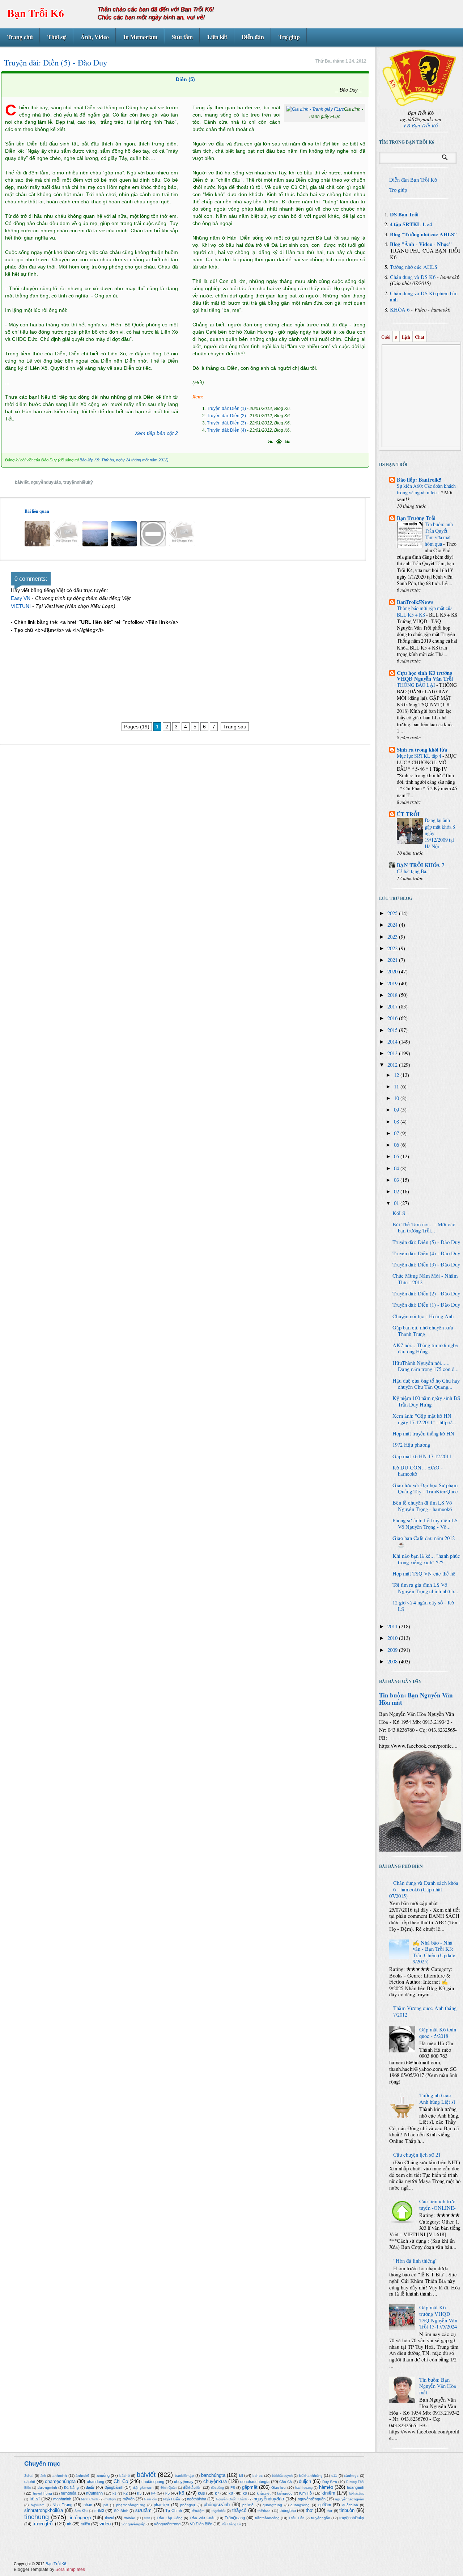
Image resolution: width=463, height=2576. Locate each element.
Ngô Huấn (172, 2499)
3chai (29, 2476)
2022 (393, 948)
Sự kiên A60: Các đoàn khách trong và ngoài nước (426, 489)
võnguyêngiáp (133, 2524)
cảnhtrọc (351, 2476)
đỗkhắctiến (192, 2488)
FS (233, 2488)
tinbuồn (347, 2510)
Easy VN (21, 598)
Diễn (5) (185, 79)
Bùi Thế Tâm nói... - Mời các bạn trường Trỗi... (424, 1228)
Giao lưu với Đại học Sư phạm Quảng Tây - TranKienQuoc (425, 1488)
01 (397, 1203)
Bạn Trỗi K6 (36, 13)
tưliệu (85, 2524)
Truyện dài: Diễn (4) (226, 430)
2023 (393, 937)
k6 (182, 2493)
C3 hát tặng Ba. (413, 871)
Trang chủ (20, 37)
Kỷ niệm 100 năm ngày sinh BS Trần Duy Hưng (426, 1401)
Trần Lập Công (170, 2518)
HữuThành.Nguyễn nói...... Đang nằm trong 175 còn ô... (426, 1366)
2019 (393, 983)
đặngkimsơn (143, 2488)
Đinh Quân (169, 2488)
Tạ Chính (174, 2511)
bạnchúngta (213, 2475)
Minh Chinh (90, 2499)
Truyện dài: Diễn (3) (226, 423)
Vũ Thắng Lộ (231, 2524)
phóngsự (188, 2505)
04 (397, 1168)
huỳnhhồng (43, 2493)
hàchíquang (304, 2488)
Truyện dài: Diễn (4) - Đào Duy (426, 1253)
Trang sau (235, 727)
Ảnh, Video (95, 37)
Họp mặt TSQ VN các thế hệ (424, 1573)
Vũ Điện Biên (201, 2524)
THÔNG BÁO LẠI (417, 685)
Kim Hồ (305, 2493)
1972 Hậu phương (411, 1445)
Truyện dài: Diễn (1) (226, 409)
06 (397, 1145)
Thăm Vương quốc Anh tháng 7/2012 (425, 2011)
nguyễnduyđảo (46, 482)
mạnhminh (62, 2499)
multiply (110, 2499)
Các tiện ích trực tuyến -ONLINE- (437, 2205)
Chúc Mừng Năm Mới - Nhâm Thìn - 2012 (425, 1279)
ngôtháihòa (197, 2499)
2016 (393, 1018)
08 (397, 1122)
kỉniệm (328, 2493)
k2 (126, 2493)
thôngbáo (288, 2511)
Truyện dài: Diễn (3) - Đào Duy (426, 1264)
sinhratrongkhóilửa (44, 2510)
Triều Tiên (296, 2518)
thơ (309, 2510)
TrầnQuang (235, 2518)
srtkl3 (99, 2511)
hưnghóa (69, 2493)
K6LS (399, 1213)
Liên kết (217, 37)
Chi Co (121, 2481)
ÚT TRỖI (408, 814)
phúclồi (248, 2505)
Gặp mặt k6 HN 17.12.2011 (422, 1456)
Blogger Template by (49, 2569)
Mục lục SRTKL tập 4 (420, 756)
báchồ (125, 2476)
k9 (245, 2493)
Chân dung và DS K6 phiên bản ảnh (424, 297)
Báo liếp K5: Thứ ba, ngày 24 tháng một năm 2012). (125, 460)
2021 (393, 960)
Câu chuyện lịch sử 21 (417, 2155)
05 (397, 1156)
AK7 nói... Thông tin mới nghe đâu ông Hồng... (425, 1348)
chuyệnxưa (215, 2481)
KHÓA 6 (400, 310)
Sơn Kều (81, 2511)
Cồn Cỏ (286, 2482)
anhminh (60, 2476)
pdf (106, 2505)
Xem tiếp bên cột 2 (156, 433)
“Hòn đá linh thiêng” (415, 2261)
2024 (393, 925)
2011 (393, 1626)
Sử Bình (121, 2511)
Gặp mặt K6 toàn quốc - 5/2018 (438, 2033)
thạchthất (219, 2511)
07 (397, 1133)
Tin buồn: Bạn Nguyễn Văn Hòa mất (416, 1699)
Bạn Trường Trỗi (416, 518)
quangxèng (300, 2505)
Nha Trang (62, 2505)
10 (397, 1098)
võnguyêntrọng (167, 2524)
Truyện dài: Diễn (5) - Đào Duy (426, 1242)
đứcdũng (217, 2488)
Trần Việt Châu (203, 2518)
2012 (393, 1065)
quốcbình (350, 2505)
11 (397, 1086)
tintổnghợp (80, 2518)
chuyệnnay (184, 2482)
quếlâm (325, 2505)
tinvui (109, 2518)
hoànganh (356, 2487)
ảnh (43, 2476)
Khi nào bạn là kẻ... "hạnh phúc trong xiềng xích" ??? (426, 1559)
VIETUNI (21, 606)
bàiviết (22, 482)
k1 (114, 2493)
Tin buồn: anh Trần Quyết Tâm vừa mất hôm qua (439, 534)
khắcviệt (264, 2493)
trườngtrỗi (43, 2524)
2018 (393, 995)
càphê (30, 2482)
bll (241, 2475)
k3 (139, 2493)
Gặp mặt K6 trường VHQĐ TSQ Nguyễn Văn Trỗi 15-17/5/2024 (438, 2317)
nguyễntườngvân (350, 2499)
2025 (393, 913)
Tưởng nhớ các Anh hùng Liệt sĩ (437, 2099)
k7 (217, 2493)
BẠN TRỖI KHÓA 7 (420, 865)
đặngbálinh (114, 2487)
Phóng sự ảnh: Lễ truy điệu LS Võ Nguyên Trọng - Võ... (425, 1524)
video (105, 2524)
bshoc (258, 2476)
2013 (393, 1053)
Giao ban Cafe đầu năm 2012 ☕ (424, 1541)
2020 (393, 971)
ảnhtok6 (82, 2476)
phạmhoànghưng (131, 2505)
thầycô (239, 2510)
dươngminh (47, 2488)
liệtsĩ (35, 2499)
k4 (153, 2493)
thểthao (264, 2511)
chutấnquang (153, 2482)
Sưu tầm (182, 37)
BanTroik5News (415, 602)
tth (69, 2524)
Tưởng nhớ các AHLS (414, 267)
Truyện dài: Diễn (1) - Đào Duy (426, 1305)
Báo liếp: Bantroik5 (419, 480)
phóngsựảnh (217, 2505)
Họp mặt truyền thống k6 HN (423, 1433)
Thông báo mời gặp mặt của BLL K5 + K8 (425, 611)
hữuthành (94, 2493)
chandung (95, 2482)
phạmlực (161, 2505)
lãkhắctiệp (357, 2493)
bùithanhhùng (311, 2476)
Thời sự (57, 37)
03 (397, 1180)
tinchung (37, 2517)
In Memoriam (140, 37)
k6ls (201, 2493)
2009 (393, 1650)
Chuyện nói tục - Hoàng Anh (423, 1316)
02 (397, 1191)
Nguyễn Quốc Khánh (232, 2499)
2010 (393, 1638)
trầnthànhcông (267, 2518)
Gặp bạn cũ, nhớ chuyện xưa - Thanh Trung (424, 1331)
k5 (167, 2493)
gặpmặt (250, 2487)
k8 (231, 2493)
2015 (393, 1030)
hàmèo (326, 2487)
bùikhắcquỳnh (282, 2476)
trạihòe (129, 2518)
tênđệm (198, 2511)
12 (397, 1075)
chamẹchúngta (60, 2481)
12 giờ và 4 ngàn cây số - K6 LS (423, 1606)
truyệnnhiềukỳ (78, 482)
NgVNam (38, 2505)
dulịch (305, 2481)
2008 (393, 1661)
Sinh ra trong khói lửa (422, 750)
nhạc (88, 2505)
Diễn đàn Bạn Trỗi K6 (413, 180)
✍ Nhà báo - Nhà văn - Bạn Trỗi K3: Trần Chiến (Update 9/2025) (434, 1952)
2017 (393, 1006)
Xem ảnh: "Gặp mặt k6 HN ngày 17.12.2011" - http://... (424, 1419)
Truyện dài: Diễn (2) (226, 416)
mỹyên (129, 2499)
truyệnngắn (321, 2518)
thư (330, 2511)
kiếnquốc (285, 2493)
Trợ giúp (289, 37)
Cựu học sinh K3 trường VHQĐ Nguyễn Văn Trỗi (425, 676)
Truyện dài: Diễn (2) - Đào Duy (426, 1293)
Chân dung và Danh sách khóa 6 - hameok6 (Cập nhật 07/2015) (424, 1889)
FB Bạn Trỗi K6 (421, 125)
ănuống (103, 2475)
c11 (334, 2476)
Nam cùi (150, 2499)
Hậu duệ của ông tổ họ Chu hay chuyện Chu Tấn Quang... (426, 1384)
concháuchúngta (255, 2482)
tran (147, 2518)
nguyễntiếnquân (312, 2499)
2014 (393, 1042)
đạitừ (90, 2487)
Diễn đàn (253, 37)
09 (397, 1110)
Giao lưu (279, 2488)
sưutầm (143, 2510)
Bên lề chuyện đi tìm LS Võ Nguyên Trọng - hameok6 (422, 1506)
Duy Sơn (330, 2482)
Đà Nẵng (72, 2488)
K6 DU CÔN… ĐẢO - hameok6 (418, 1471)
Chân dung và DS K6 (413, 277)
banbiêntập (184, 2476)
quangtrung (272, 2505)
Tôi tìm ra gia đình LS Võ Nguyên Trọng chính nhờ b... (425, 1588)
